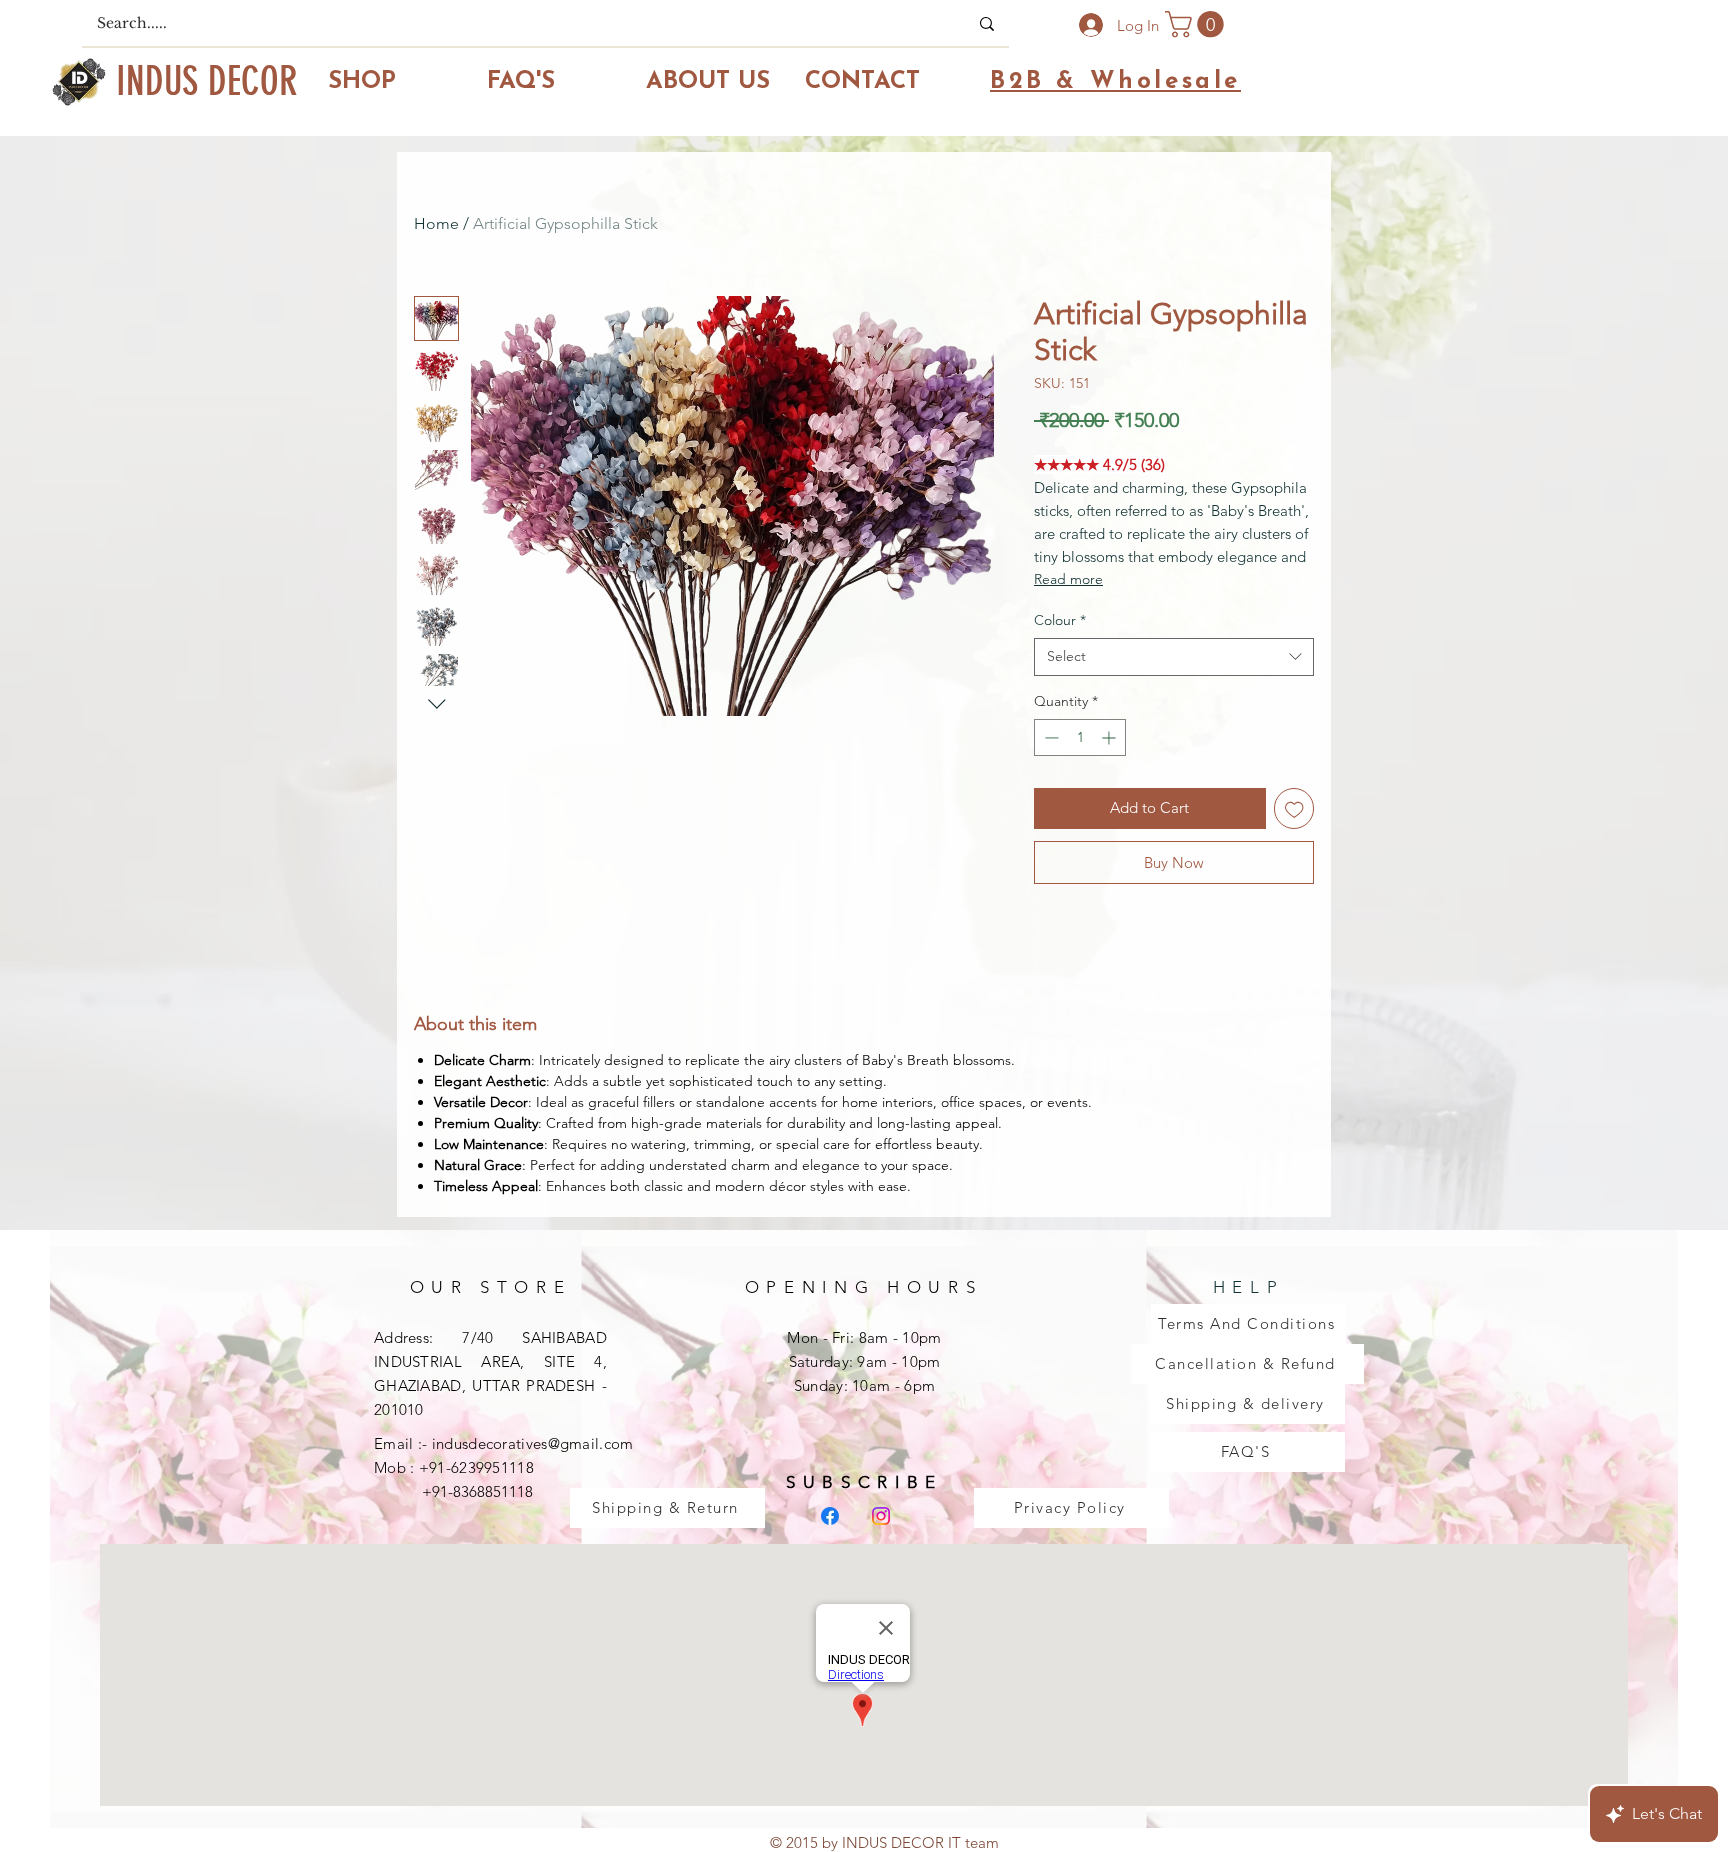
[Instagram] (881, 1516)
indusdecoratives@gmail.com (533, 1443)
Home (436, 223)
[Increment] (1110, 737)
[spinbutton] (1080, 737)
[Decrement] (1049, 737)
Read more (1068, 579)
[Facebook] (830, 1516)
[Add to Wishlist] (1294, 808)
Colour (1060, 620)
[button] (1197, 24)
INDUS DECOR (207, 81)
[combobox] (1174, 657)
